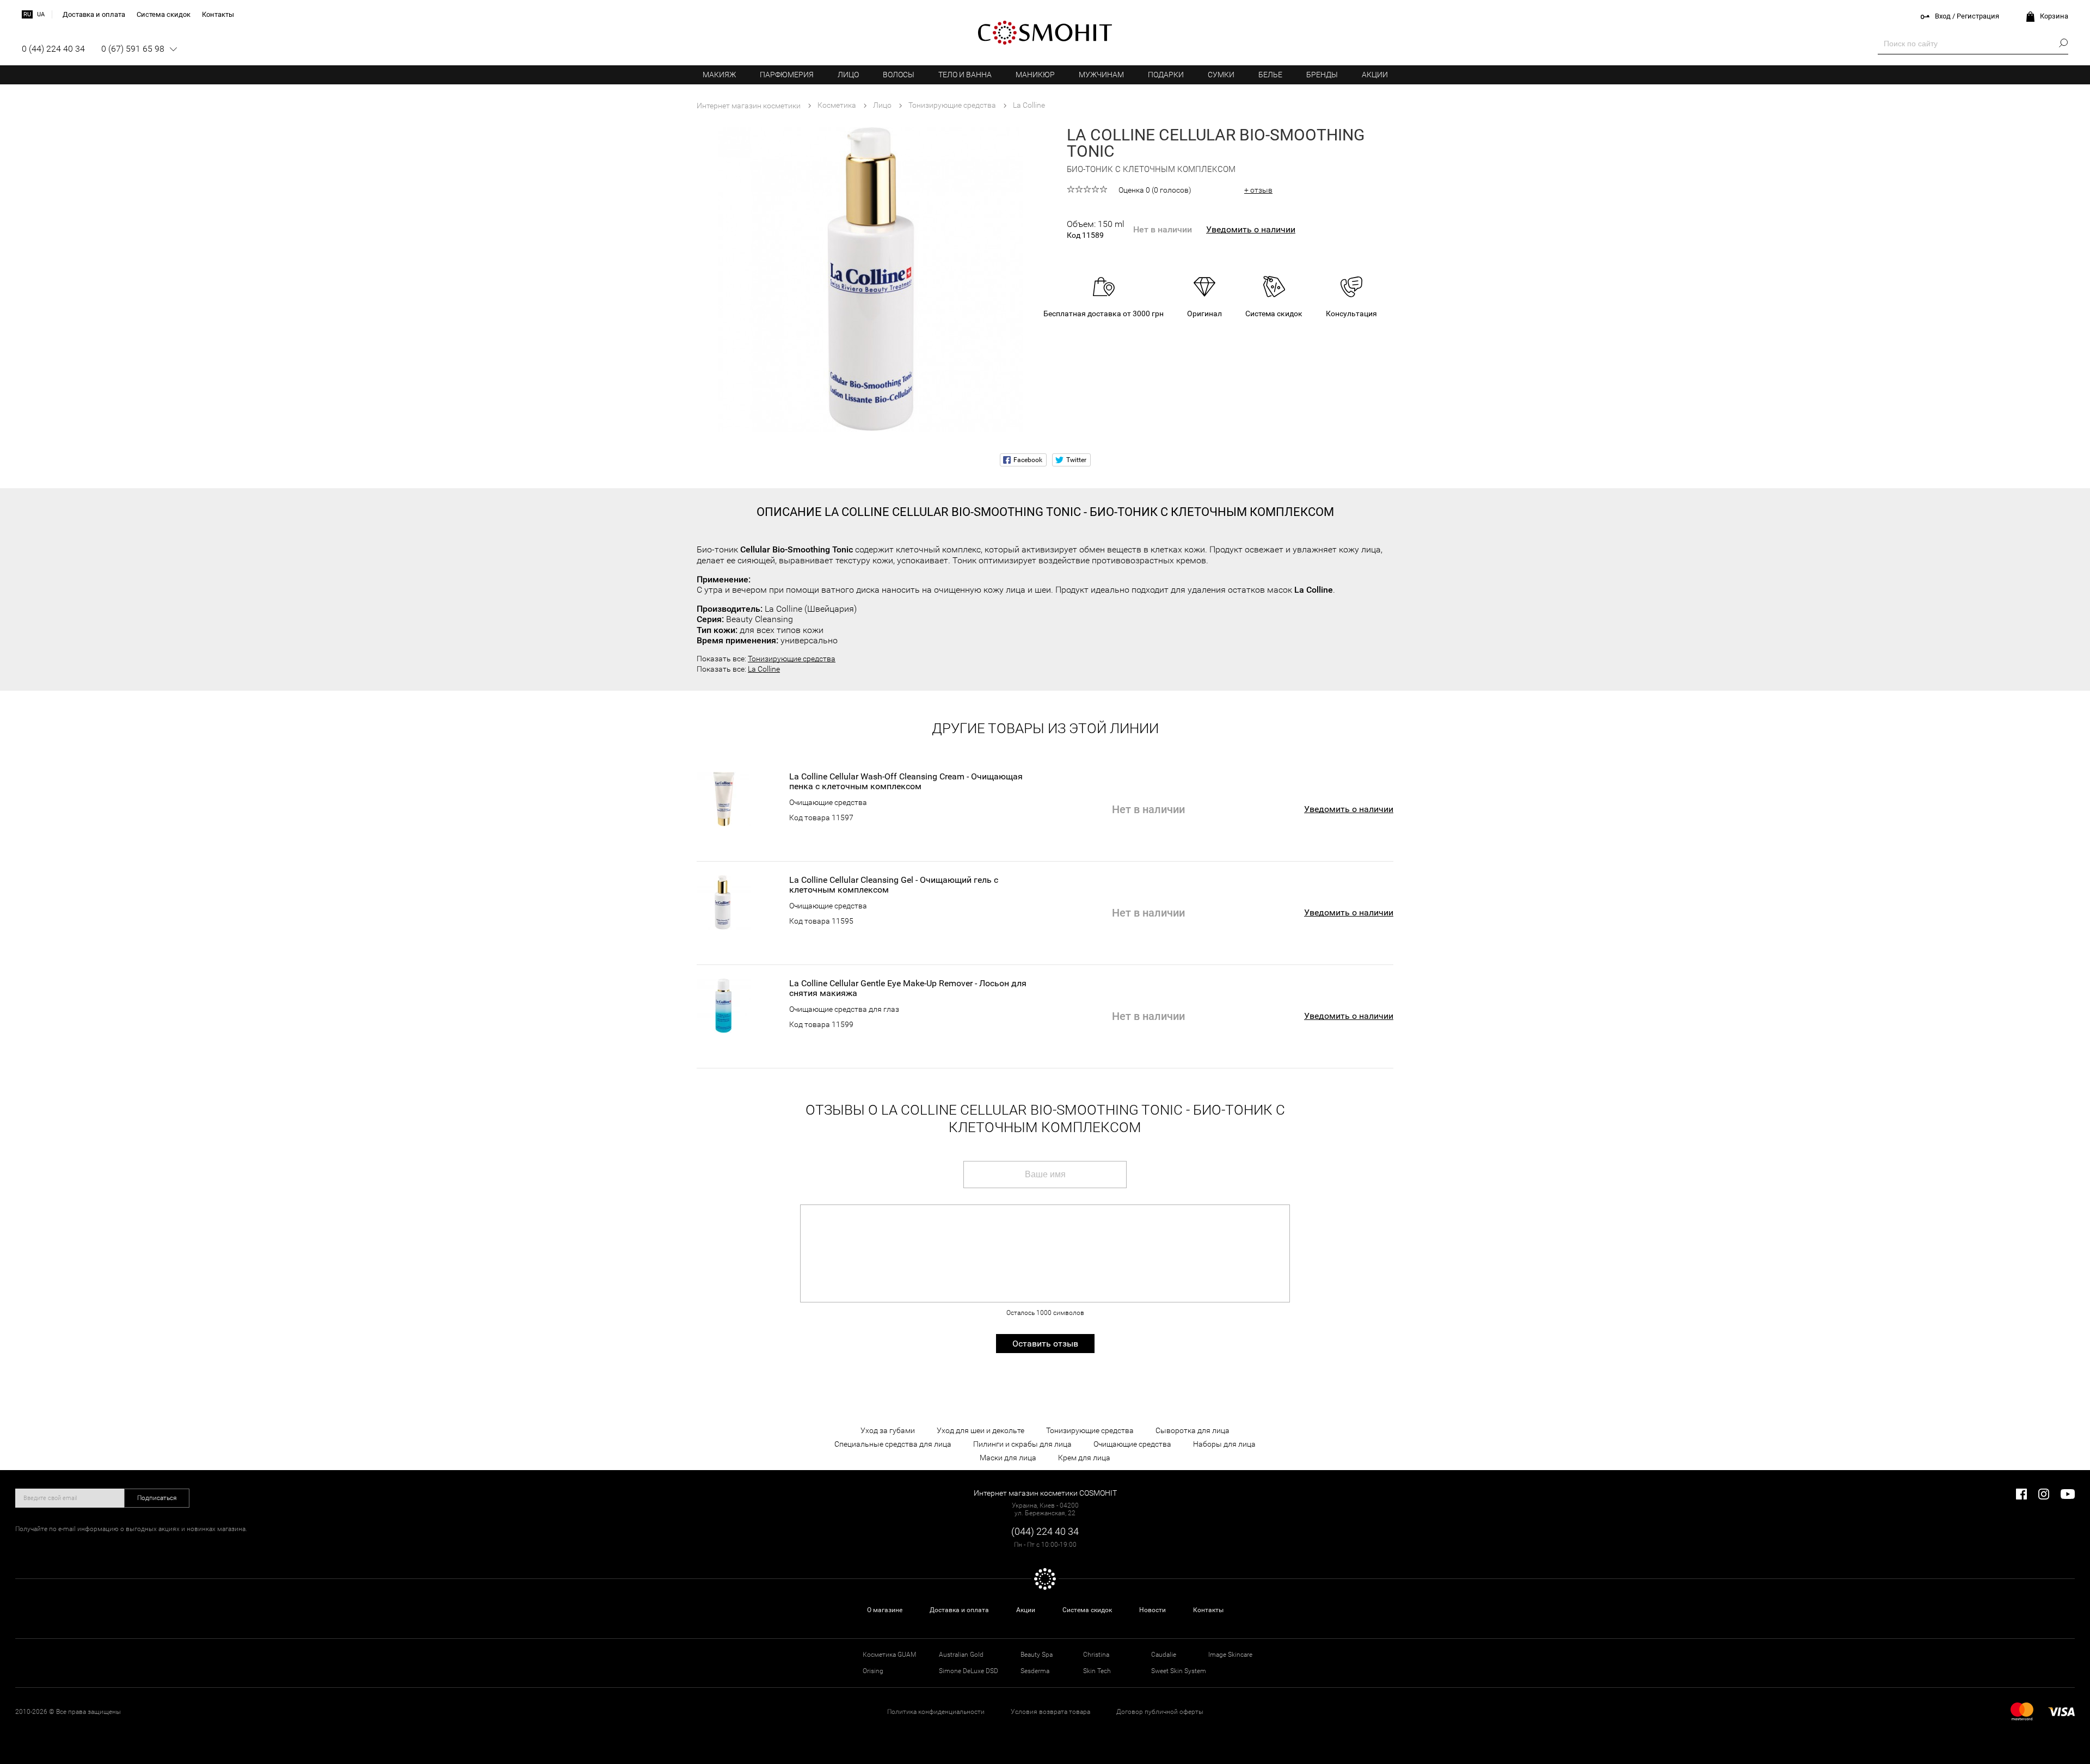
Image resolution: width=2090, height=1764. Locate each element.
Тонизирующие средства (792, 659)
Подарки (1166, 75)
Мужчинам (1101, 75)
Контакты (1208, 1610)
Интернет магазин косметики (749, 106)
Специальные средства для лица (893, 1444)
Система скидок (1087, 1610)
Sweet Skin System (1179, 1671)
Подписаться (157, 1498)
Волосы (899, 75)
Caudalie (1164, 1655)
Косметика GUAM (889, 1655)
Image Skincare (1230, 1655)
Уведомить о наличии (1251, 229)
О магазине (885, 1610)
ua (41, 14)
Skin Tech (1097, 1671)
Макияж (719, 75)
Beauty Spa (1037, 1655)
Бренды (1322, 75)
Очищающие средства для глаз (844, 1009)
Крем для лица (1084, 1458)
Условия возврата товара (1050, 1712)
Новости (1152, 1610)
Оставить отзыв (1045, 1344)
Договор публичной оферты (1160, 1712)
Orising (873, 1671)
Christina (1096, 1655)
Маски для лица (1008, 1458)
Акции (1375, 75)
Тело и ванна (965, 75)
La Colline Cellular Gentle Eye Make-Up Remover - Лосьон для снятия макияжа (908, 988)
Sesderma (1035, 1671)
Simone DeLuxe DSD (969, 1671)
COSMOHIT (1045, 33)
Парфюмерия (787, 75)
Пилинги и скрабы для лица (1022, 1444)
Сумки (1221, 75)
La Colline (764, 669)
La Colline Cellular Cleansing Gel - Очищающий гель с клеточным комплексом (894, 885)
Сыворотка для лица (1192, 1430)
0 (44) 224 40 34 (53, 49)
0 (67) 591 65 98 (133, 49)
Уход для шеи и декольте (981, 1430)
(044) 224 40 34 (1045, 1531)
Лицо (848, 75)
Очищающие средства (828, 802)
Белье (1270, 75)
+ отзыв (1258, 190)
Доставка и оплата (959, 1610)
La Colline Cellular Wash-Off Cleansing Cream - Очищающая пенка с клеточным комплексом (906, 782)
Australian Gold (961, 1655)
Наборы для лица (1224, 1444)
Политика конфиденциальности (936, 1712)
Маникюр (1035, 75)
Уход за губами (888, 1430)
